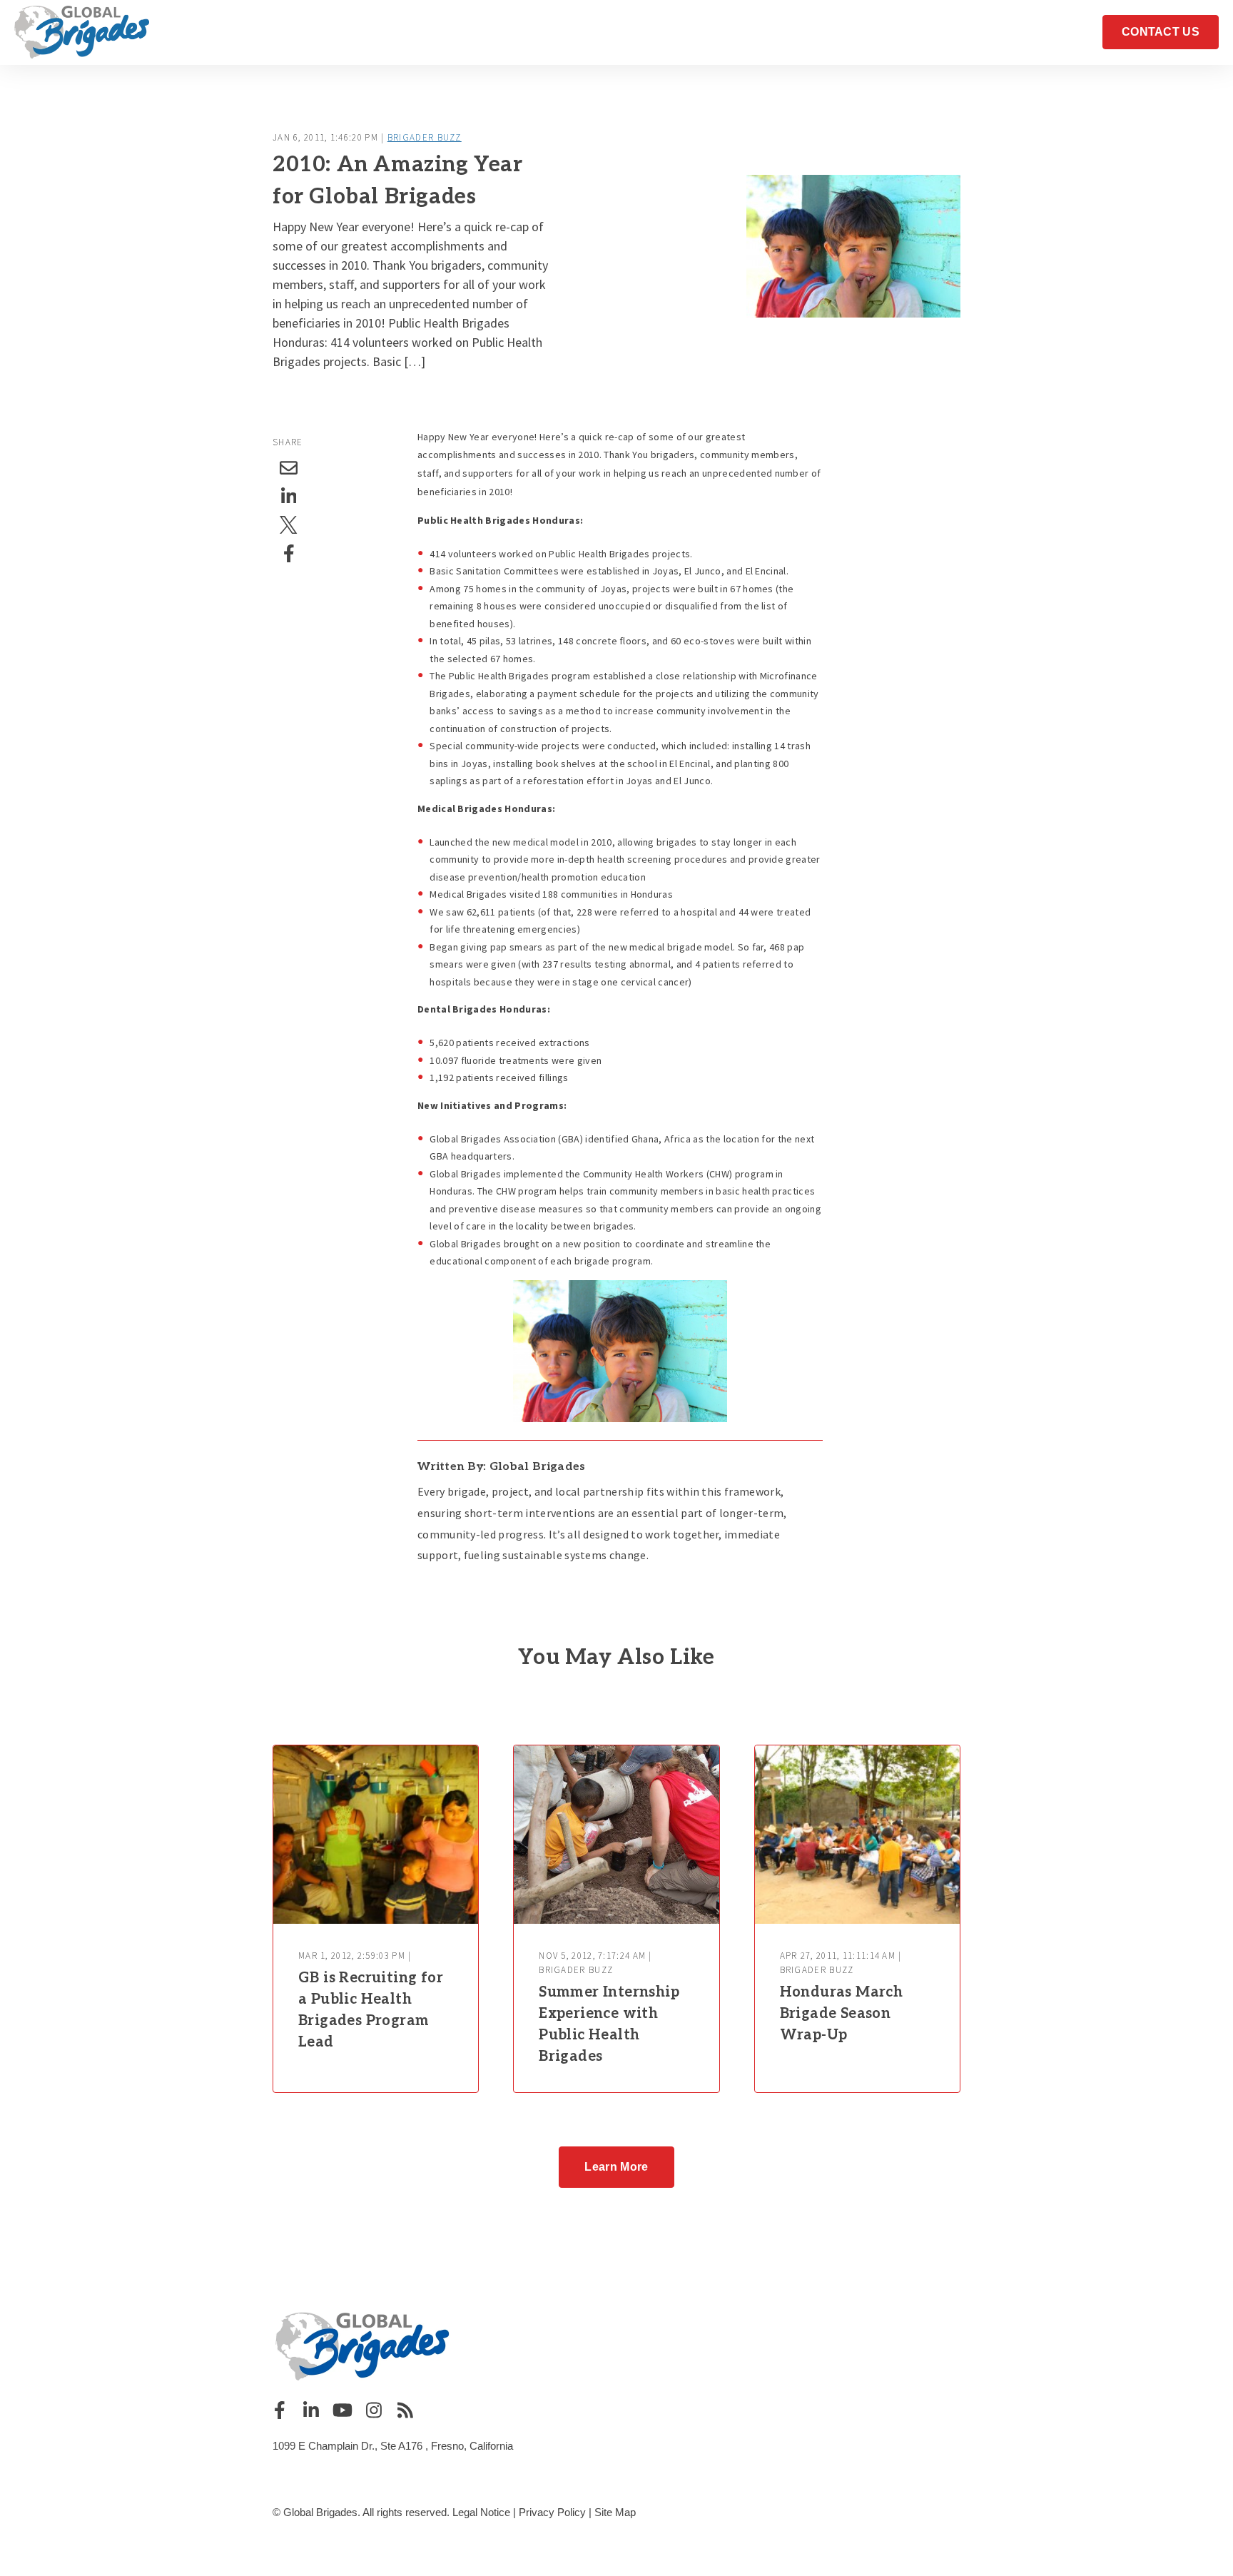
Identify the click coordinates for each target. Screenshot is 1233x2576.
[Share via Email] (289, 468)
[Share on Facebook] (289, 554)
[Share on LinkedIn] (289, 497)
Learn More (616, 2167)
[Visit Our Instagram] (374, 2410)
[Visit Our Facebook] (280, 2410)
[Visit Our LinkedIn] (311, 2410)
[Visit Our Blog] (405, 2410)
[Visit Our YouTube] (342, 2410)
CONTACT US (1161, 32)
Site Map (615, 2512)
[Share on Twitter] (289, 525)
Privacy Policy (552, 2512)
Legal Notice (481, 2512)
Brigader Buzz (425, 137)
